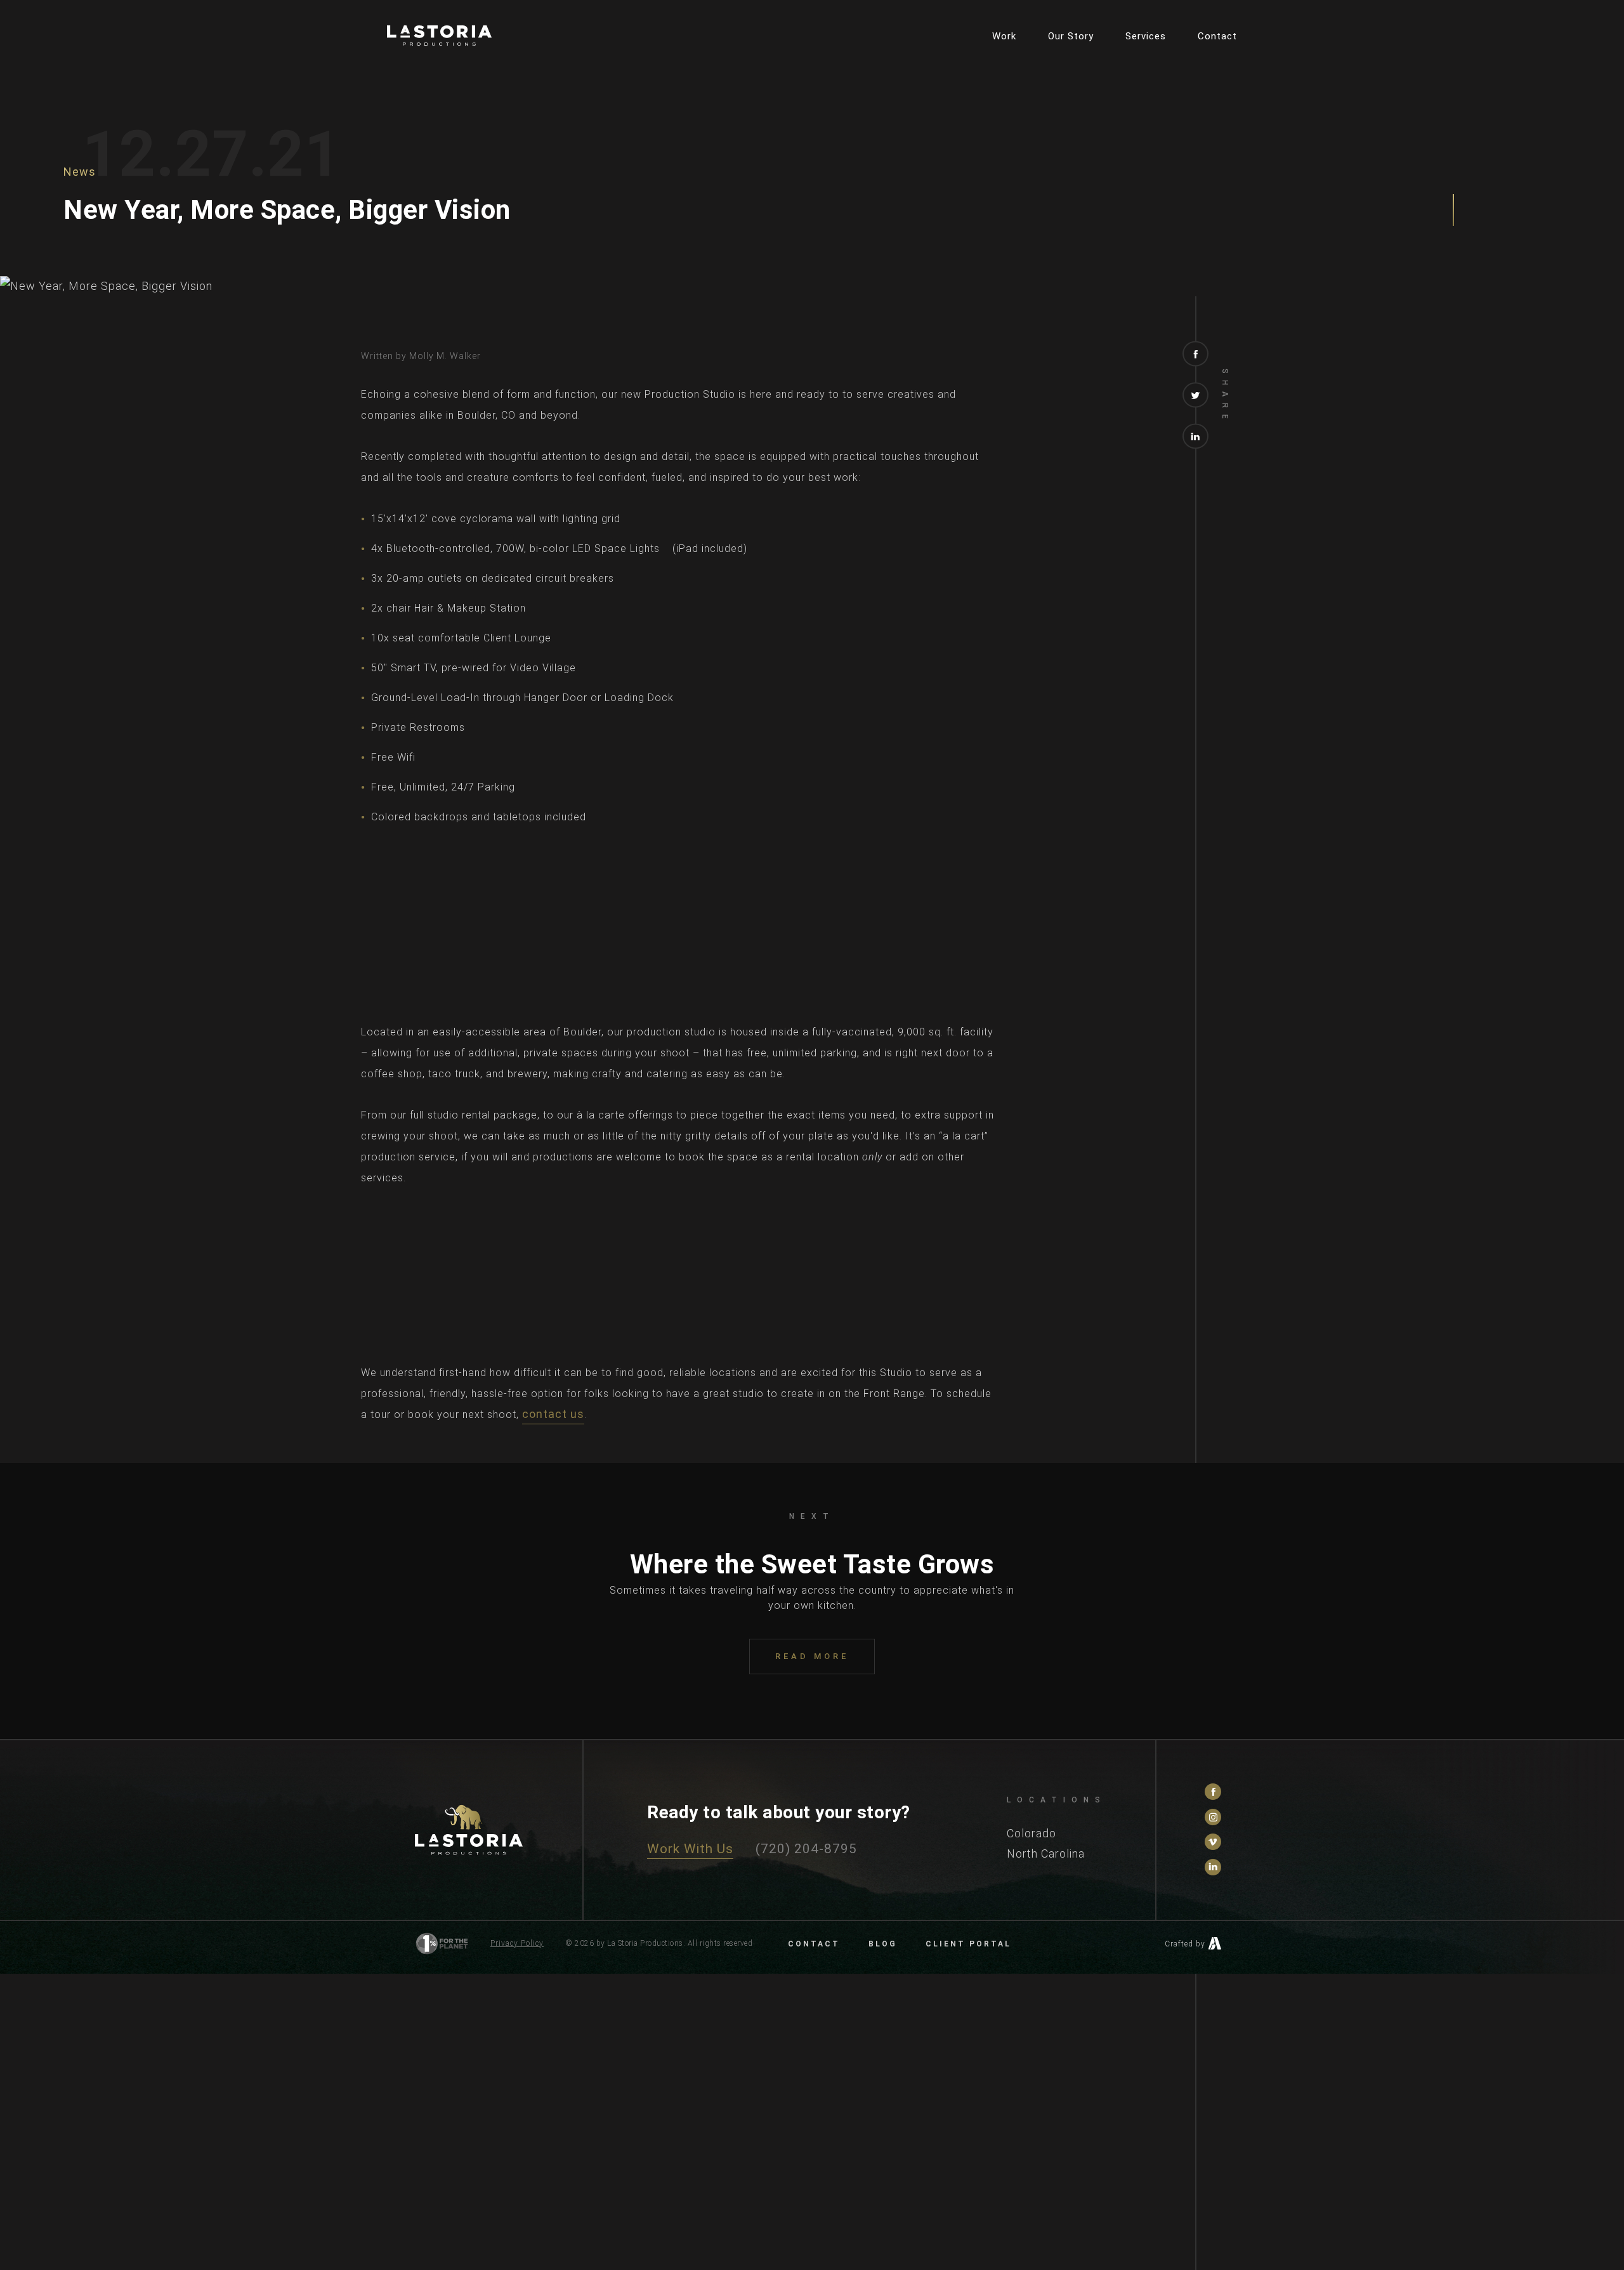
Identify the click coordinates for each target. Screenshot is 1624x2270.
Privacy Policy (517, 1943)
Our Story (1071, 36)
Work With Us (690, 1849)
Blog (883, 1944)
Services (1146, 36)
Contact (1217, 36)
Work (1004, 36)
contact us (553, 1414)
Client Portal (968, 1944)
